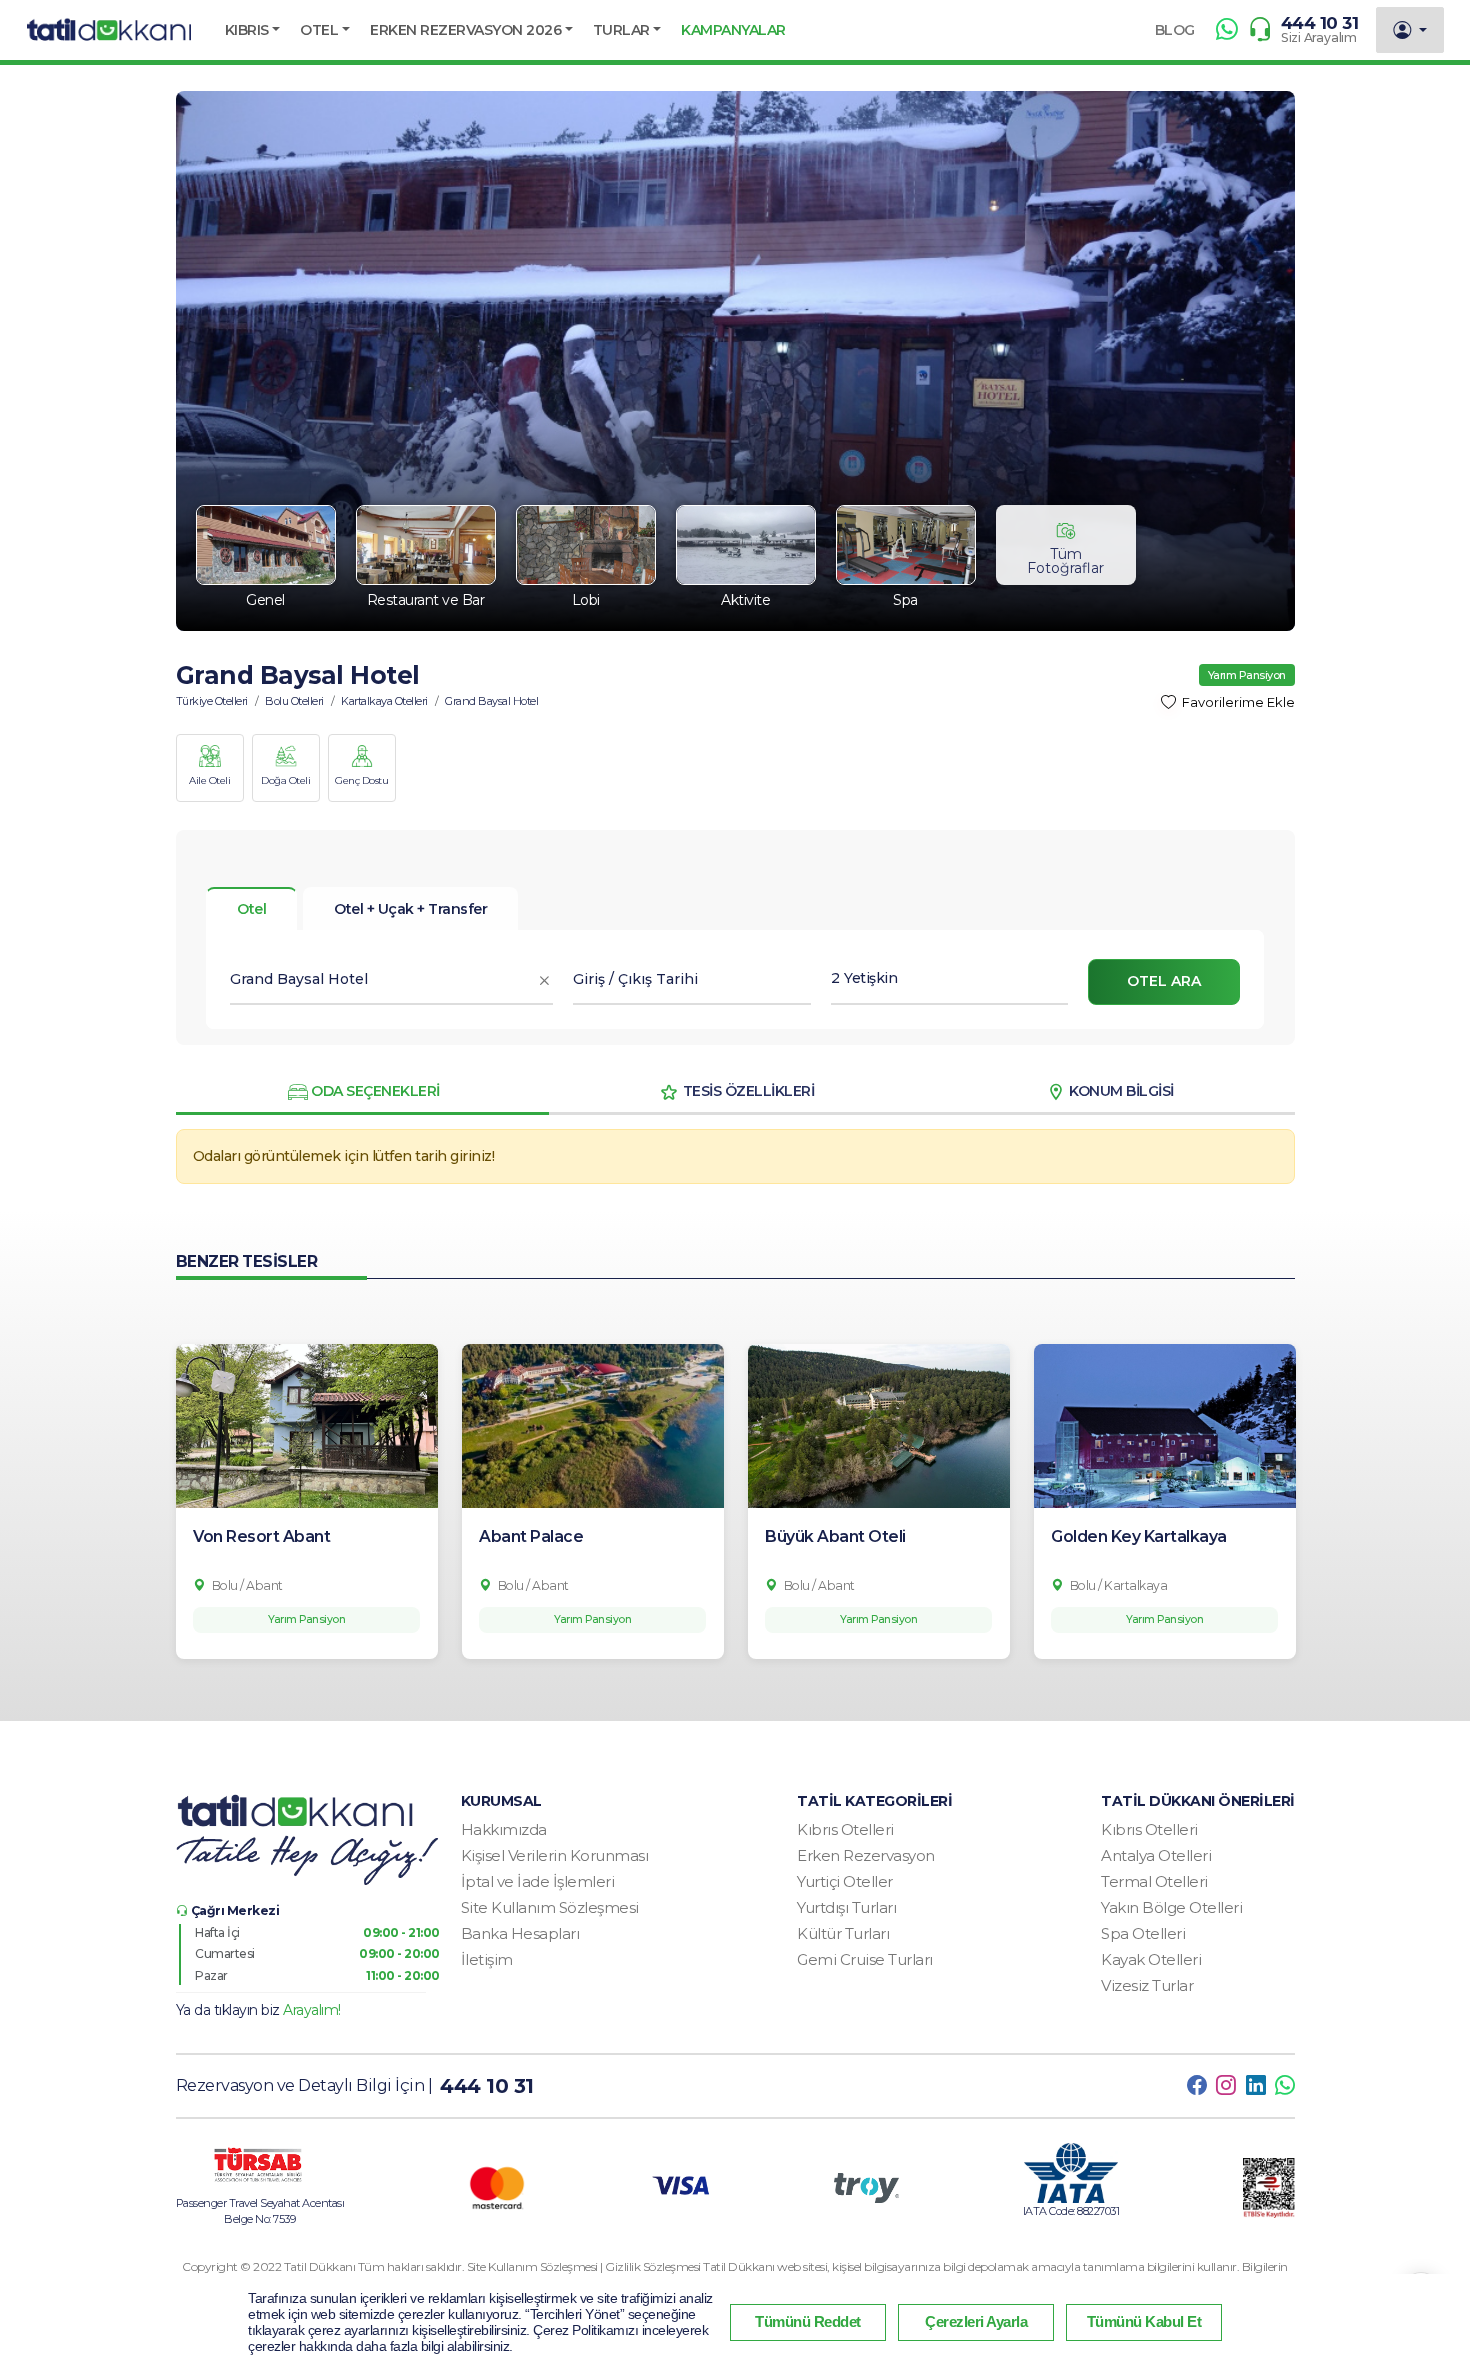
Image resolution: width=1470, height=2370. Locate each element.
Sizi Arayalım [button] (1319, 37)
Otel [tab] (251, 909)
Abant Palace (531, 1536)
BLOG (1175, 30)
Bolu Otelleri (294, 701)
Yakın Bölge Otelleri (1171, 1907)
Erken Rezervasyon (866, 1855)
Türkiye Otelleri (212, 701)
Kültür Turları (843, 1933)
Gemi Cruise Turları (865, 1959)
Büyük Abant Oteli (835, 1536)
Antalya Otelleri (1156, 1855)
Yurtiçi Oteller (845, 1881)
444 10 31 (1320, 23)
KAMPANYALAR (733, 30)
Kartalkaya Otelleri (384, 701)
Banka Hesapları (520, 1933)
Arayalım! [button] (312, 2010)
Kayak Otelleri (1151, 1959)
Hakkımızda (504, 1829)
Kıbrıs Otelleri (845, 1829)
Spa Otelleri (1143, 1933)
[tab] (410, 909)
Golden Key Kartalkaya (1139, 1536)
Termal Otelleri (1154, 1881)
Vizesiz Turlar (1147, 1985)
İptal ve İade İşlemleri (538, 1881)
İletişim (487, 1959)
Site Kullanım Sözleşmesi (550, 1907)
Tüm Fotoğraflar (1065, 561)
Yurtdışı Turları (846, 1907)
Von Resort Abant (261, 1536)
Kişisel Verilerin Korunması (555, 1855)
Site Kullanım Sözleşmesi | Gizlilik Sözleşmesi (585, 2266)
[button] (253, 30)
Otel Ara (1164, 981)
